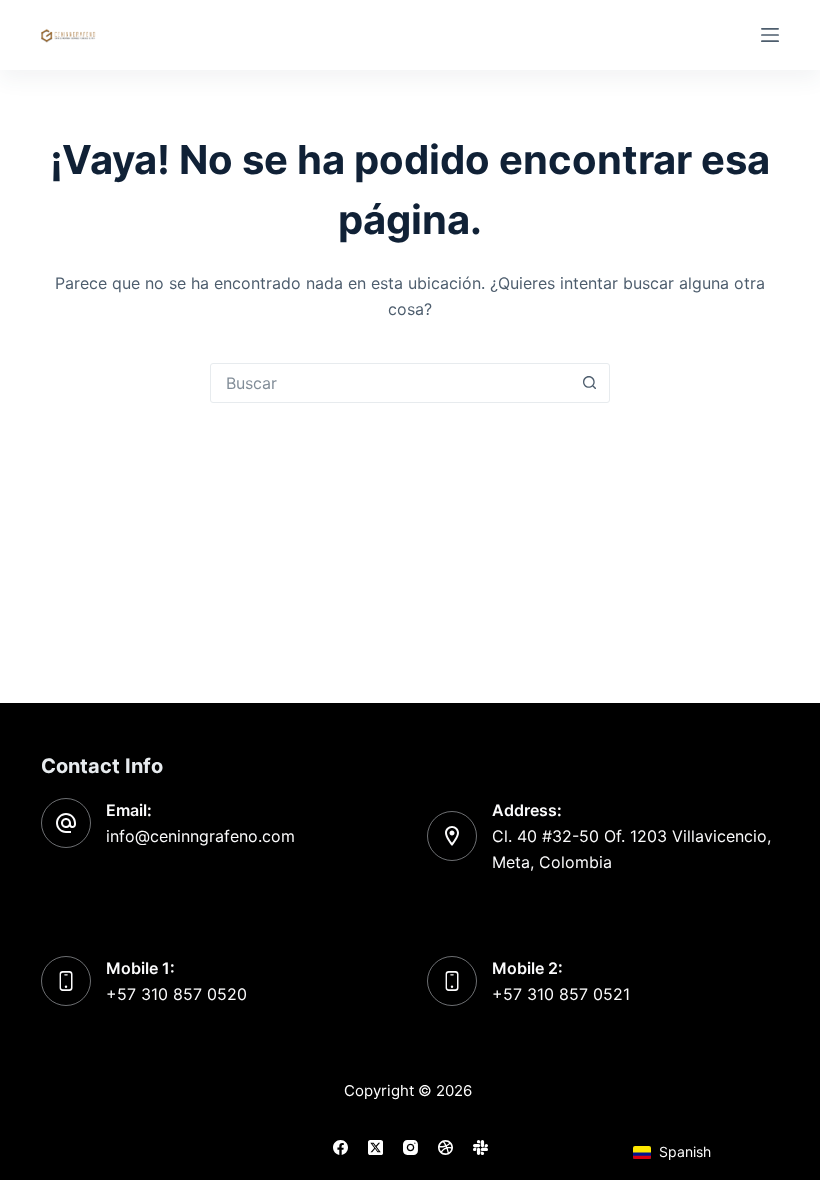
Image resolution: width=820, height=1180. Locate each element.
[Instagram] (410, 1147)
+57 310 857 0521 (561, 994)
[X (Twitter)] (375, 1147)
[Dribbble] (445, 1147)
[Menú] (770, 35)
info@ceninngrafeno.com (200, 836)
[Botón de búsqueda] (589, 383)
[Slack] (480, 1147)
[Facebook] (340, 1147)
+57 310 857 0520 (176, 994)
